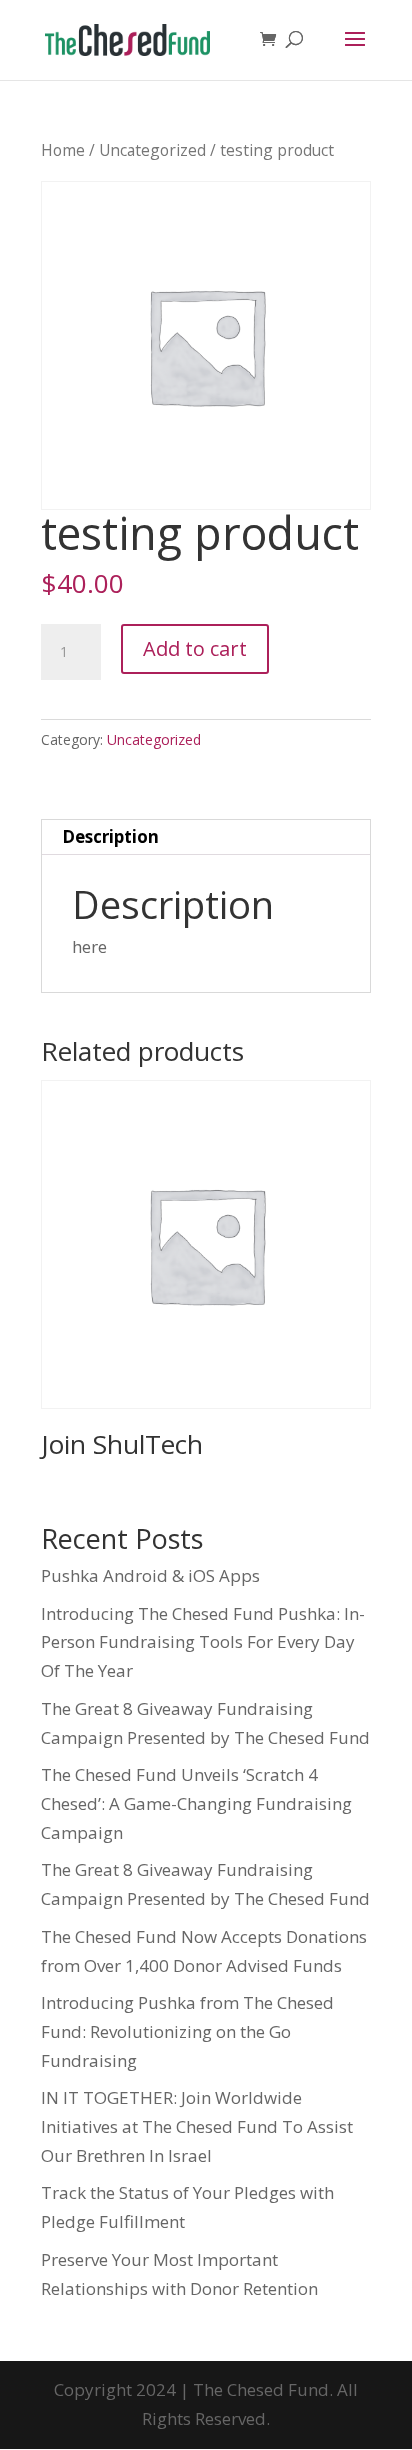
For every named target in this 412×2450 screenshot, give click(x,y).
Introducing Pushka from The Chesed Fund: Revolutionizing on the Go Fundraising (187, 2031)
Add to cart (195, 648)
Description (110, 836)
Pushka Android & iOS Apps (150, 1575)
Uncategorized (152, 150)
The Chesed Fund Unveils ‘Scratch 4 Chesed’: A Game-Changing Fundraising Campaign (196, 1803)
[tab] (206, 837)
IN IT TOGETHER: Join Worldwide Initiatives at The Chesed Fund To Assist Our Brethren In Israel (197, 2126)
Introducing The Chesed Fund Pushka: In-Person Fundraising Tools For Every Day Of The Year (203, 1642)
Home (63, 150)
